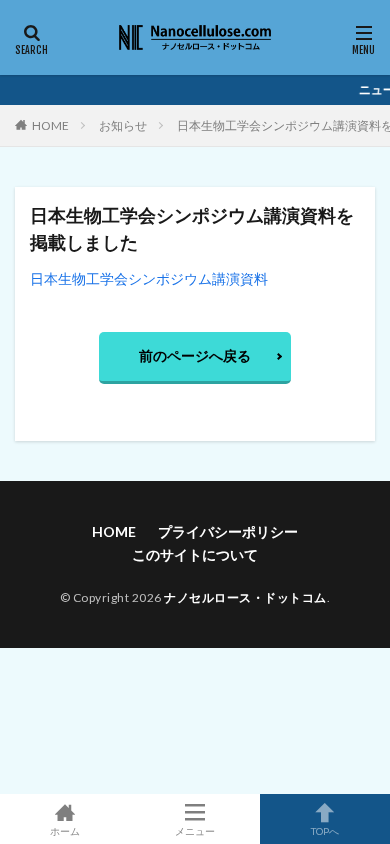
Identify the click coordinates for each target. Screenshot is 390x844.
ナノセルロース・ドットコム (245, 597)
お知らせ (123, 125)
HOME (50, 125)
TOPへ (325, 830)
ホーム (65, 830)
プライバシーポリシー (228, 531)
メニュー (195, 830)
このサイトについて (195, 554)
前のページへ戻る (195, 355)
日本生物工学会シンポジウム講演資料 (149, 278)
